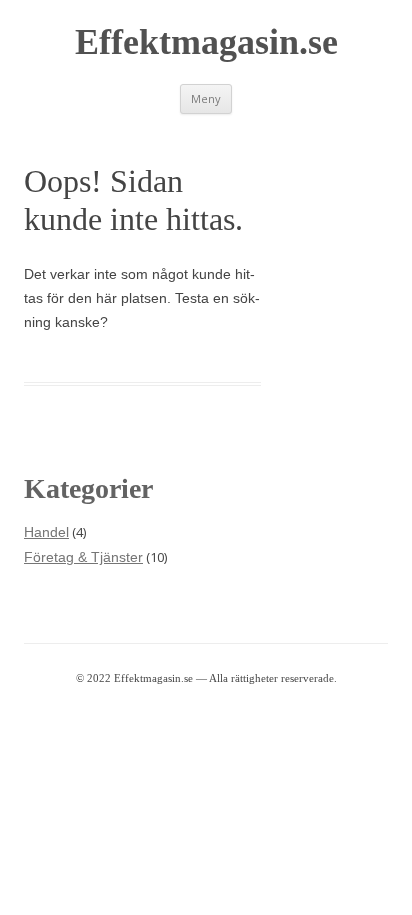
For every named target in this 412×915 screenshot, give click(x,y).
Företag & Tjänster (83, 557)
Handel (46, 532)
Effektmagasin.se (206, 42)
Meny (206, 98)
